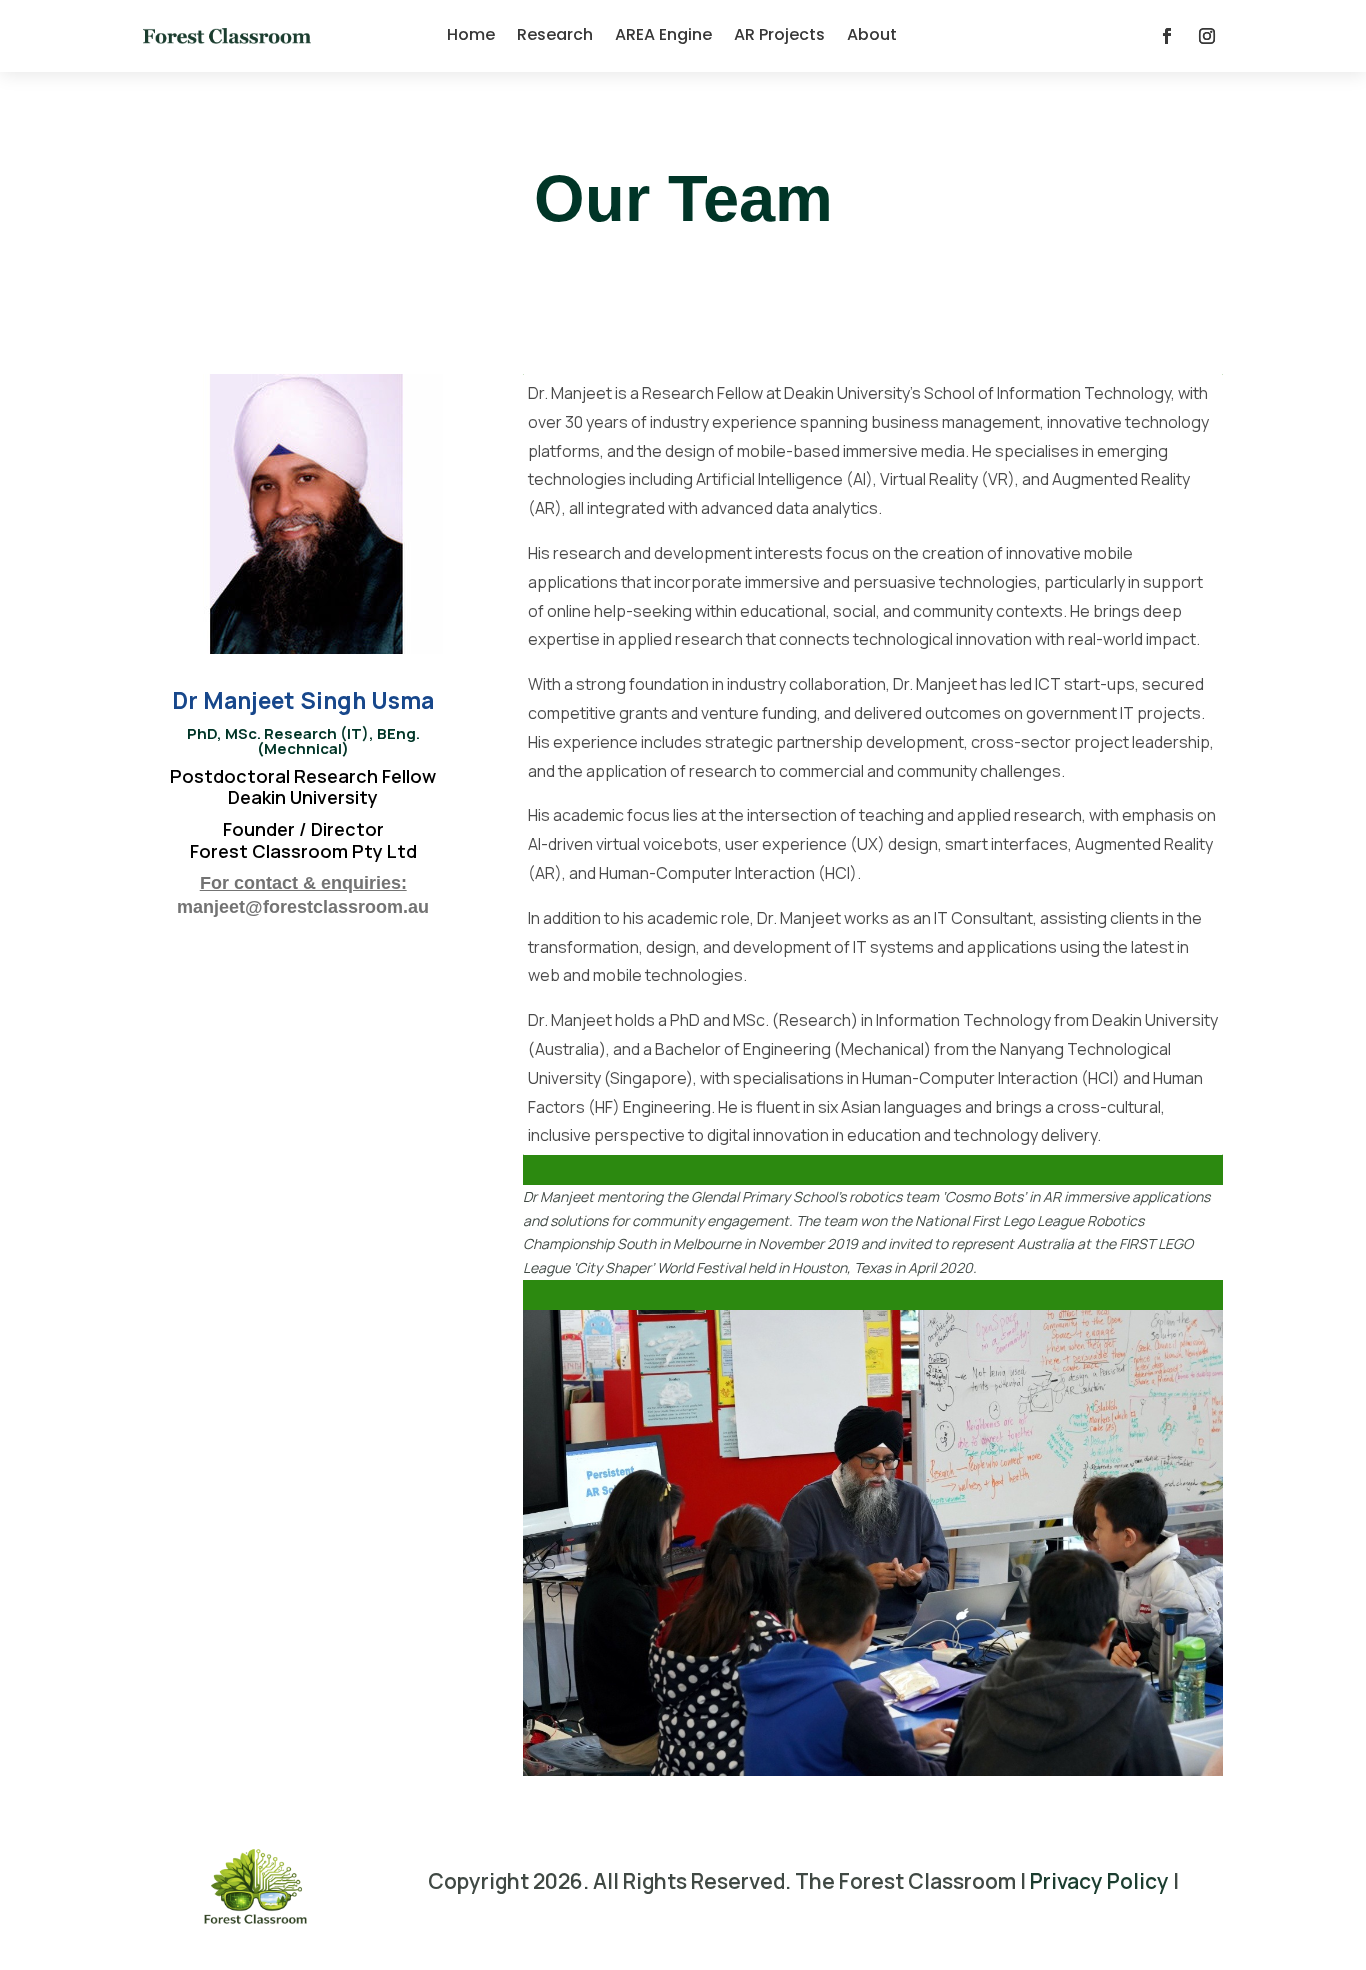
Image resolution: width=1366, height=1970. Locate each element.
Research (555, 34)
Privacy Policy (1099, 1881)
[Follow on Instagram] (1207, 36)
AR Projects (779, 34)
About (872, 34)
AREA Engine (663, 34)
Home (471, 34)
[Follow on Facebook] (1167, 36)
